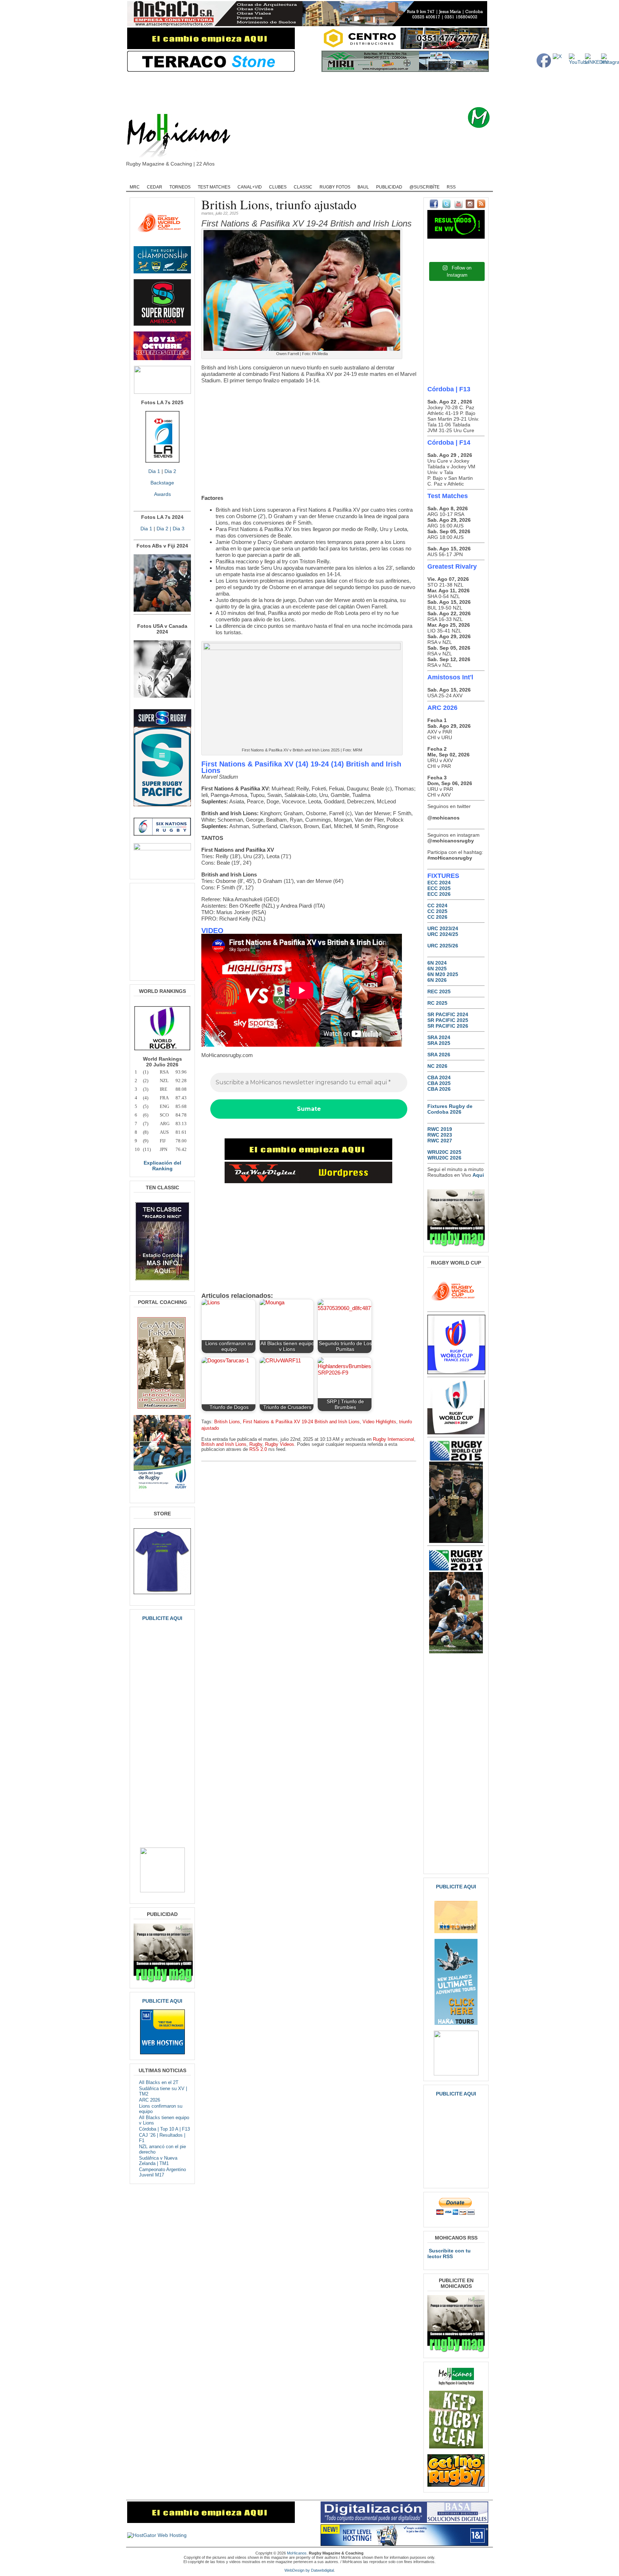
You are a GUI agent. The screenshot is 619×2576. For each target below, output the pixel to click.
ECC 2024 (439, 883)
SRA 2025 (439, 1043)
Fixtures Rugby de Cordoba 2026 (450, 1109)
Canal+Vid (250, 187)
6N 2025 (437, 969)
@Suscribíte (424, 187)
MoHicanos (297, 2553)
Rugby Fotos (335, 187)
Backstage (162, 483)
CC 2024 (437, 905)
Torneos (180, 187)
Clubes (278, 187)
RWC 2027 (440, 1141)
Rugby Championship (201, 178)
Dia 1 (154, 471)
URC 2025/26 (443, 946)
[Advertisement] (321, 90)
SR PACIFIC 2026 (448, 1026)
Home (138, 178)
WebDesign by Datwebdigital (309, 2570)
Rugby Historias (336, 178)
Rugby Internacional (394, 1439)
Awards (162, 494)
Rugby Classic (249, 178)
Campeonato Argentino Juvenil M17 (162, 2172)
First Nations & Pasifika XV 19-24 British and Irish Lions (301, 1422)
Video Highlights (379, 1422)
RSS (451, 187)
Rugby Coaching (292, 178)
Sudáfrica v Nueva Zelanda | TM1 (158, 2161)
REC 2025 (439, 991)
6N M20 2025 (443, 974)
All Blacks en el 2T (159, 2082)
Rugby (161, 178)
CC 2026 (437, 917)
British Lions (227, 1422)
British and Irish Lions (224, 1444)
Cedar (155, 187)
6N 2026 (437, 980)
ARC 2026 (150, 2100)
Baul (363, 187)
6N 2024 (437, 963)
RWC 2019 (440, 1129)
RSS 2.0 (258, 1449)
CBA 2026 (439, 1089)
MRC (135, 187)
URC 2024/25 (443, 934)
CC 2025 (437, 911)
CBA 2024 (439, 1077)
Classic (303, 187)
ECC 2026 (439, 894)
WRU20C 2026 (444, 1158)
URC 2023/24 (443, 928)
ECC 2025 (439, 888)
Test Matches (214, 187)
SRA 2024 (439, 1037)
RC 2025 (437, 1003)
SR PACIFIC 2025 (448, 1020)
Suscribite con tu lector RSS (449, 2254)
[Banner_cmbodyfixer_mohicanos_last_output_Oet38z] (308, 1158)
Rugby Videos (421, 178)
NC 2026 (437, 1066)
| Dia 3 (176, 529)
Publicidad (389, 187)
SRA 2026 (439, 1055)
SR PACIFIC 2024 (448, 1014)
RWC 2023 (440, 1135)
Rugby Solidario (380, 178)
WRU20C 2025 (444, 1152)
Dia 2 (170, 471)
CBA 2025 (439, 1083)
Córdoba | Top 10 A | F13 (164, 2129)
